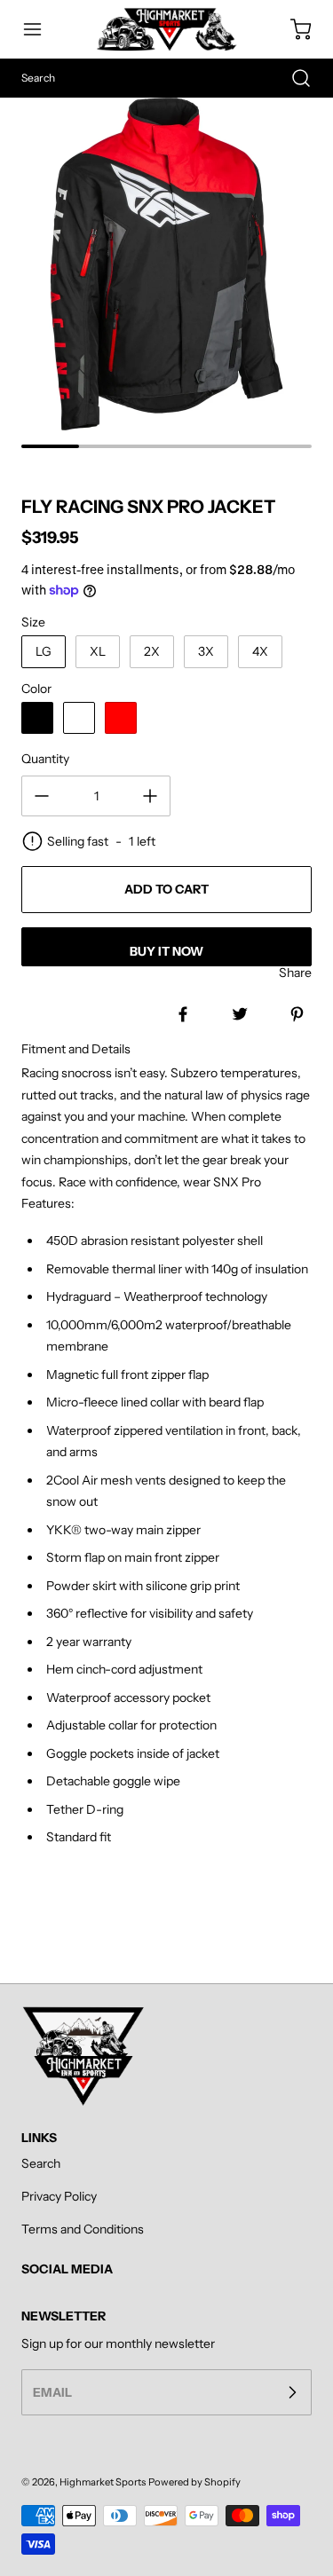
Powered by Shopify (194, 2482)
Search (41, 2163)
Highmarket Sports (103, 2482)
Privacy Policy (59, 2196)
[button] (41, 29)
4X (260, 651)
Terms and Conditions (83, 2229)
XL (98, 651)
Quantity (45, 759)
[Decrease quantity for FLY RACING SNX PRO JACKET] (42, 796)
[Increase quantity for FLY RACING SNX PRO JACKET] (150, 796)
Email (52, 2391)
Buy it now (166, 951)
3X (206, 651)
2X (152, 651)
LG (44, 651)
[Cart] (292, 29)
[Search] (292, 78)
